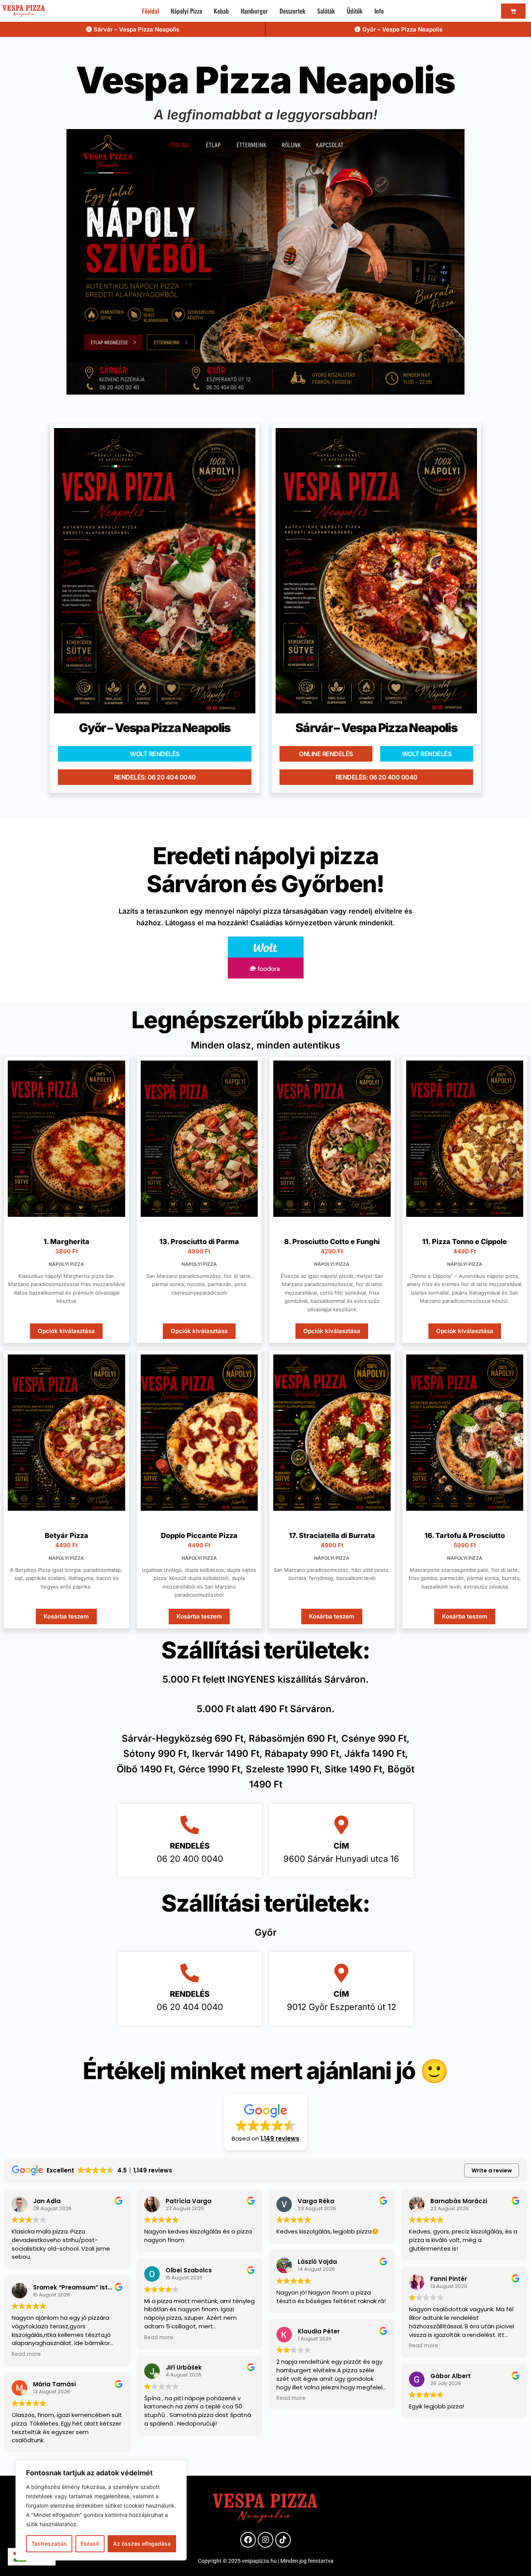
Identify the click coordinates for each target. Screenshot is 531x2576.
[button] (265, 2122)
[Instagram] (265, 2540)
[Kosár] (513, 11)
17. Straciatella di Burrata (332, 1535)
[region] (101, 2510)
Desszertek (293, 11)
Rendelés (190, 1846)
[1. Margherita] (66, 1139)
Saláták (326, 11)
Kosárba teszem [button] (66, 1616)
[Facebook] (248, 2540)
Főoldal (150, 11)
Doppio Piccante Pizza (199, 1535)
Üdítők (355, 11)
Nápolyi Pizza (186, 11)
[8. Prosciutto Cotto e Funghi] (332, 1139)
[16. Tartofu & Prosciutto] (465, 1433)
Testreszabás (49, 2544)
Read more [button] (26, 2354)
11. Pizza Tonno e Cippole (465, 1242)
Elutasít (90, 2544)
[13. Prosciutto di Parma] (199, 1139)
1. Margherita (66, 1242)
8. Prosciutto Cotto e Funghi (332, 1242)
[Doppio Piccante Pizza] (199, 1433)
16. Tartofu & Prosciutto (465, 1535)
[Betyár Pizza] (66, 1433)
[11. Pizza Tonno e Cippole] (465, 1139)
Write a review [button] (492, 2171)
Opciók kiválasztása (66, 1331)
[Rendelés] (190, 1825)
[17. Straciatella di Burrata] (332, 1433)
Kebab (221, 11)
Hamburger (254, 11)
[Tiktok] (283, 2540)
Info (379, 11)
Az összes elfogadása (142, 2544)
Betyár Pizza (66, 1535)
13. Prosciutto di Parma (199, 1242)
